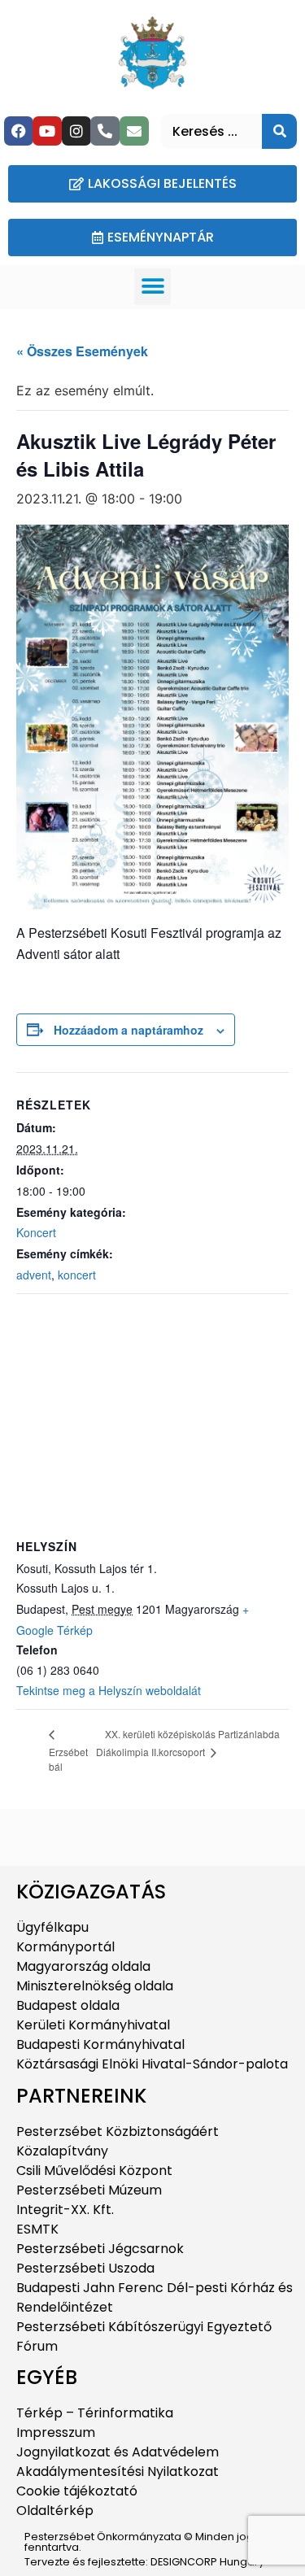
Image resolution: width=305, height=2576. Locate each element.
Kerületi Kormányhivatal (93, 2025)
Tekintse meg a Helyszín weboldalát (109, 1690)
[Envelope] (134, 131)
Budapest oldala (68, 2005)
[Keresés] (279, 131)
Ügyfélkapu (52, 1927)
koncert (77, 1275)
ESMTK (37, 2229)
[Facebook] (19, 131)
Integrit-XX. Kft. (65, 2210)
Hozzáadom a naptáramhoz (129, 1030)
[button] (152, 287)
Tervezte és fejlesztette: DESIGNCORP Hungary (144, 2562)
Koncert (36, 1232)
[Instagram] (76, 131)
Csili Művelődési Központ (94, 2171)
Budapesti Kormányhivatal (100, 2044)
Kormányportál (65, 1947)
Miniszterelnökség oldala (95, 1986)
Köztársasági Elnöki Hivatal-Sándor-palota (152, 2064)
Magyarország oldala (83, 1966)
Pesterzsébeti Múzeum (89, 2190)
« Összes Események (82, 351)
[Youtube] (47, 131)
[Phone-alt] (105, 131)
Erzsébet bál (68, 1759)
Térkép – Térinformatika (95, 2413)
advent (34, 1275)
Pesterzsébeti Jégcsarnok (100, 2249)
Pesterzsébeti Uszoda (85, 2268)
